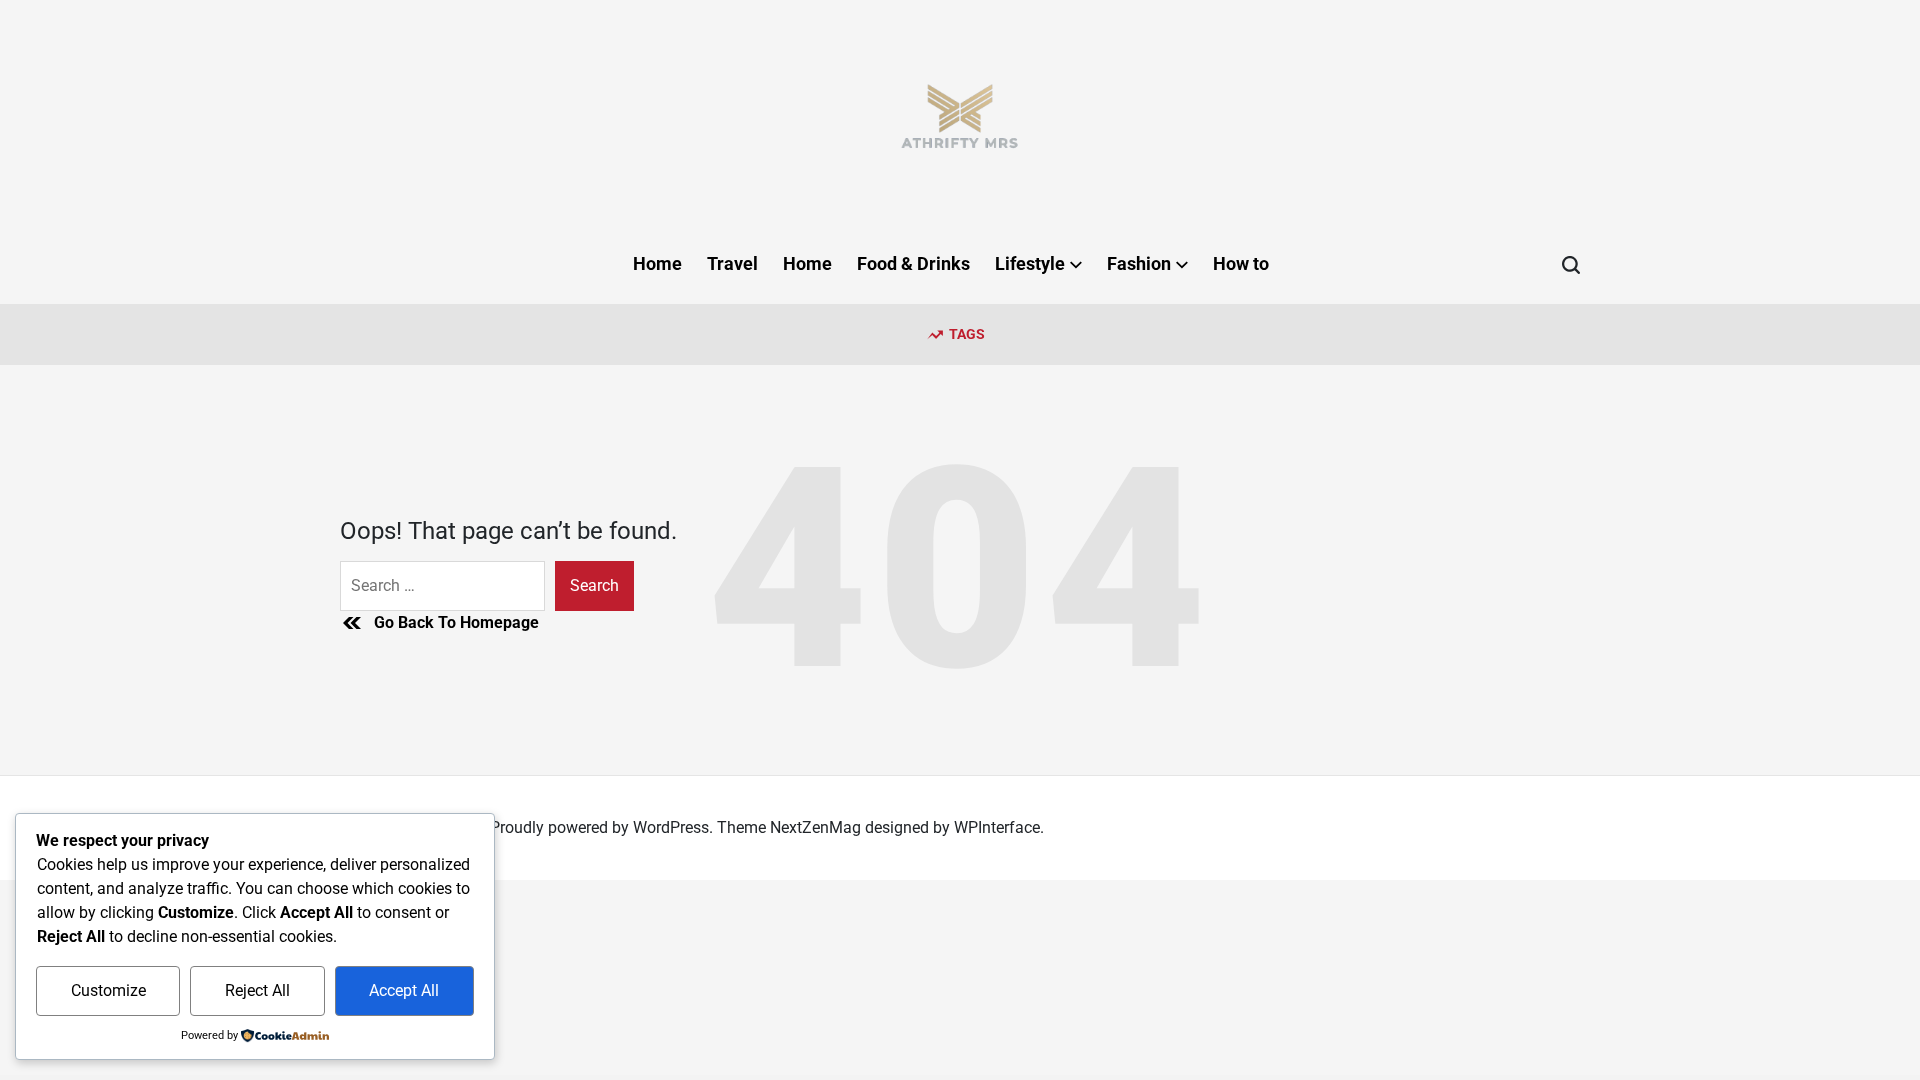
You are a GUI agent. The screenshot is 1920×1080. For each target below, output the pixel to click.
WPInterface (997, 827)
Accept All (404, 990)
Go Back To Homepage (456, 622)
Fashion (1139, 263)
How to (1241, 263)
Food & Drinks (913, 263)
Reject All (257, 990)
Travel (732, 263)
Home (657, 263)
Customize (108, 990)
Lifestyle (1030, 263)
